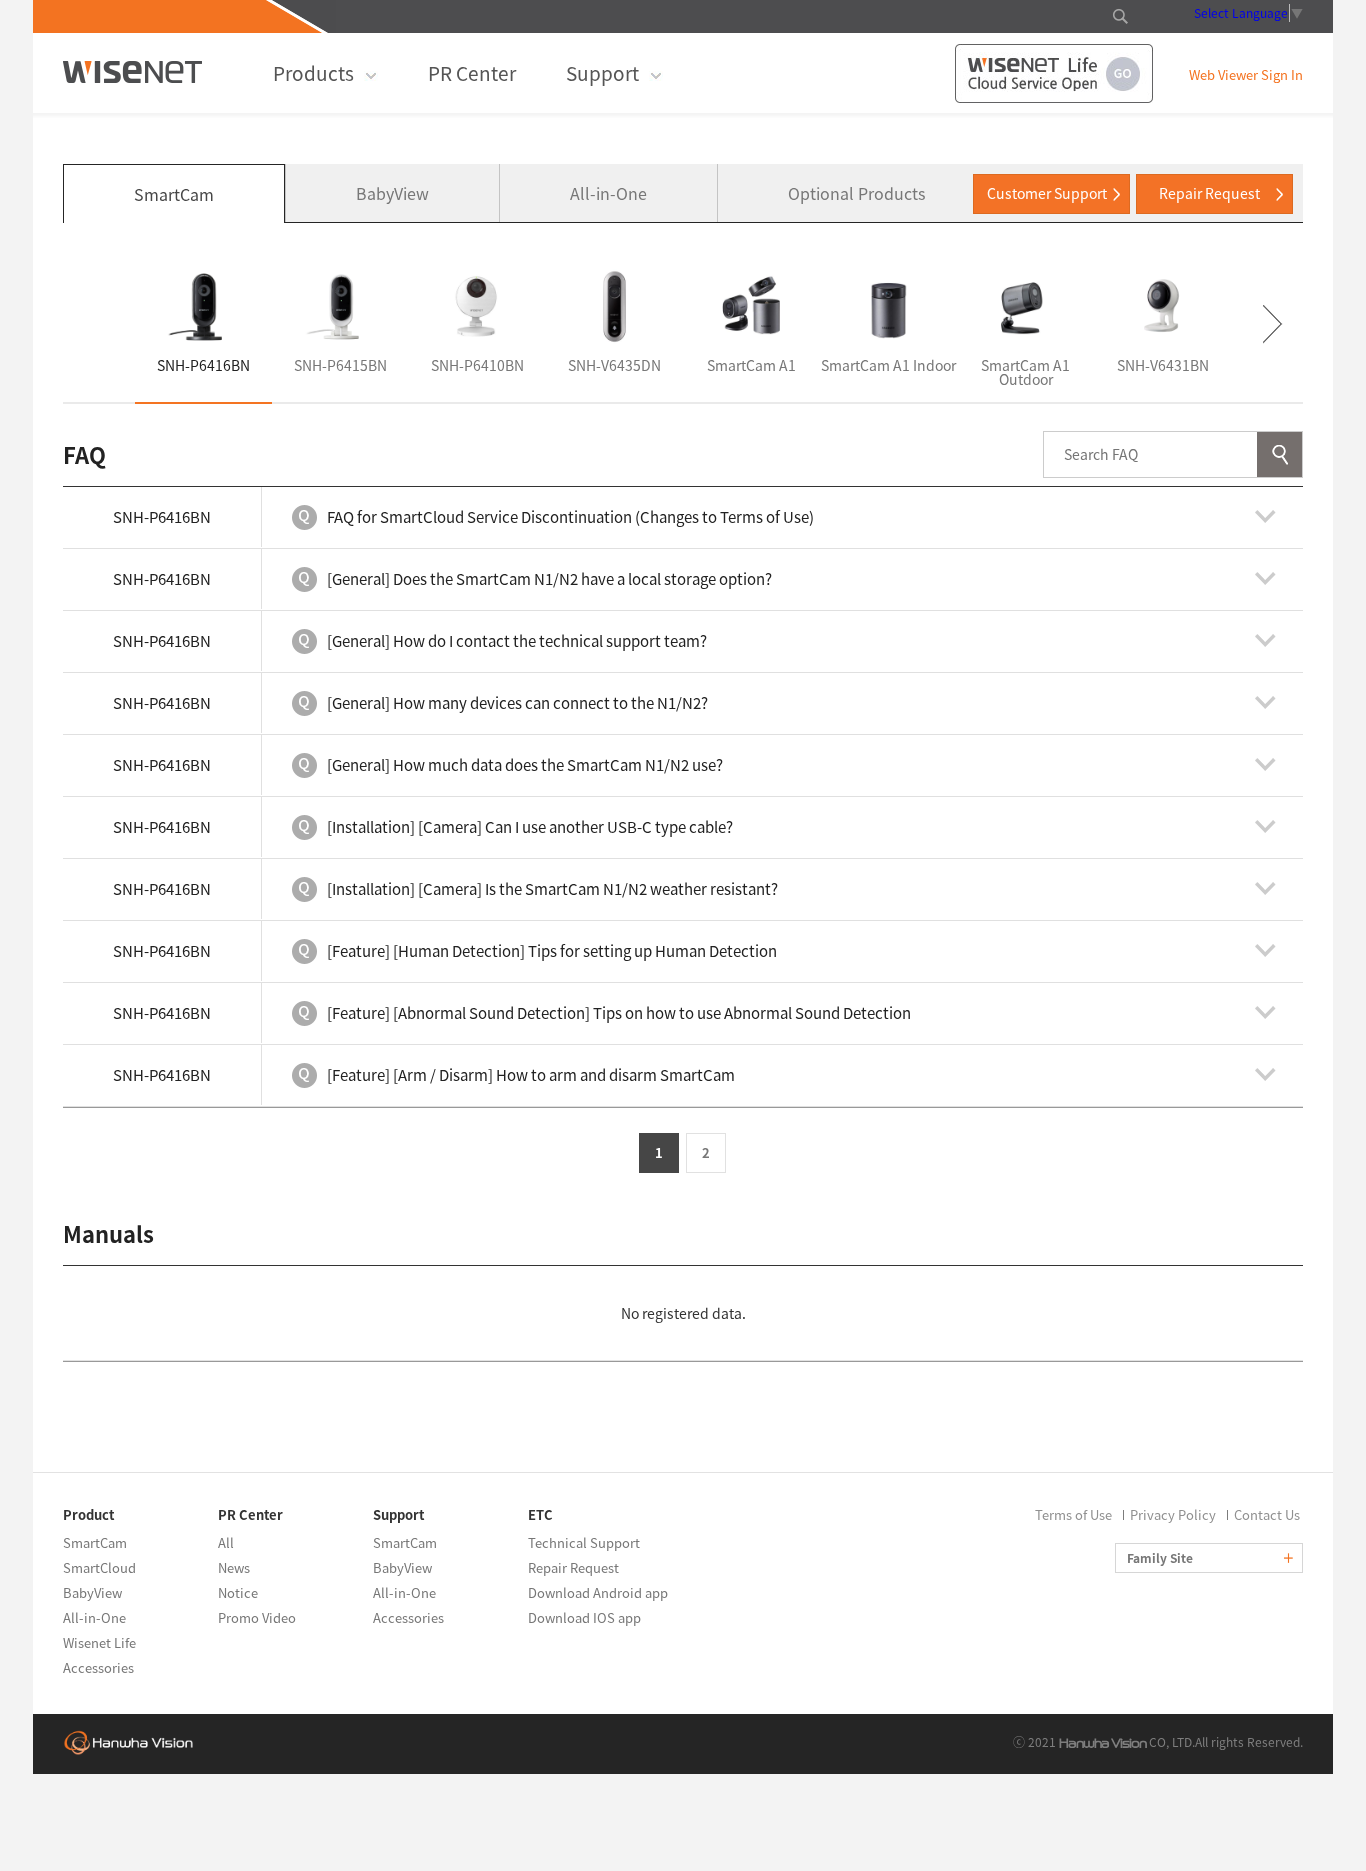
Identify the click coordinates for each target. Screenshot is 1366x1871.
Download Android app (598, 1592)
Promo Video (257, 1617)
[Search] (1279, 454)
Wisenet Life (99, 1642)
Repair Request (1209, 193)
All (226, 1542)
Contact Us (1267, 1514)
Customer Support (1047, 193)
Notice (238, 1592)
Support (602, 73)
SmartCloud (99, 1567)
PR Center (472, 73)
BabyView (392, 193)
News (234, 1567)
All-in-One (608, 193)
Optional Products (856, 193)
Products (313, 73)
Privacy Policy (1173, 1514)
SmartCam (174, 194)
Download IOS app (584, 1617)
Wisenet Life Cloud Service (1054, 73)
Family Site (1161, 1558)
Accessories (98, 1667)
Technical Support (584, 1542)
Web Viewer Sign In (1246, 75)
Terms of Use (1073, 1514)
